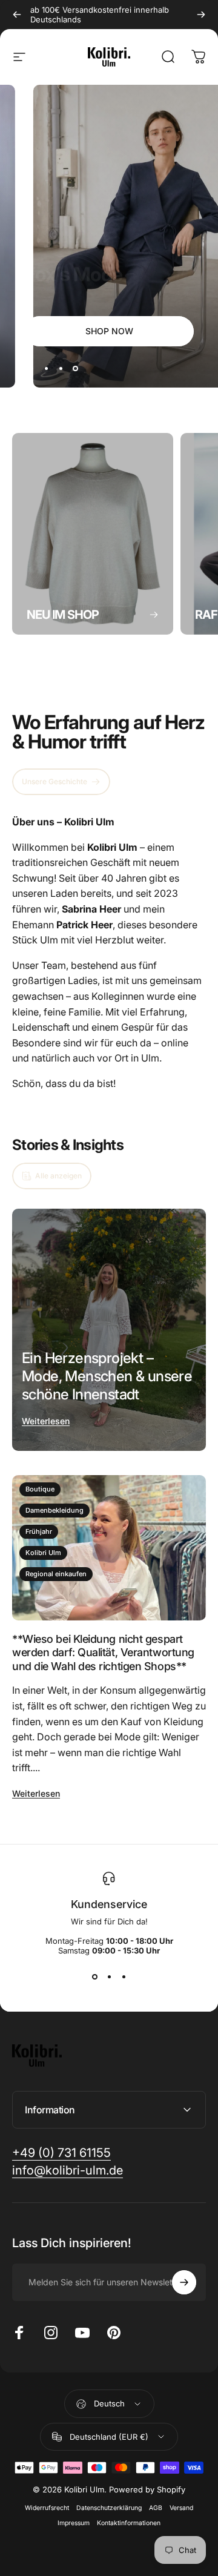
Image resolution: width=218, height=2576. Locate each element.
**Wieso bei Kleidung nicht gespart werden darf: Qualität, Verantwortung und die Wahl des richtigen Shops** (103, 1653)
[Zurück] (17, 15)
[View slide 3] (124, 1977)
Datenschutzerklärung (109, 2508)
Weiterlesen (46, 1421)
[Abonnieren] (184, 2282)
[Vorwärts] (201, 15)
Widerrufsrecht (47, 2508)
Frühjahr (39, 1531)
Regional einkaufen (56, 1574)
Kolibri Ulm (43, 1553)
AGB (156, 2508)
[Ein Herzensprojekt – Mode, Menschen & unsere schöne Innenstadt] (109, 1330)
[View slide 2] (109, 1977)
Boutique (40, 1489)
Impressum (74, 2523)
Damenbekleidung (54, 1510)
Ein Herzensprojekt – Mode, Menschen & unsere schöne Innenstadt (107, 1376)
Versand (181, 2508)
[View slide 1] (94, 1977)
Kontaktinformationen (129, 2523)
